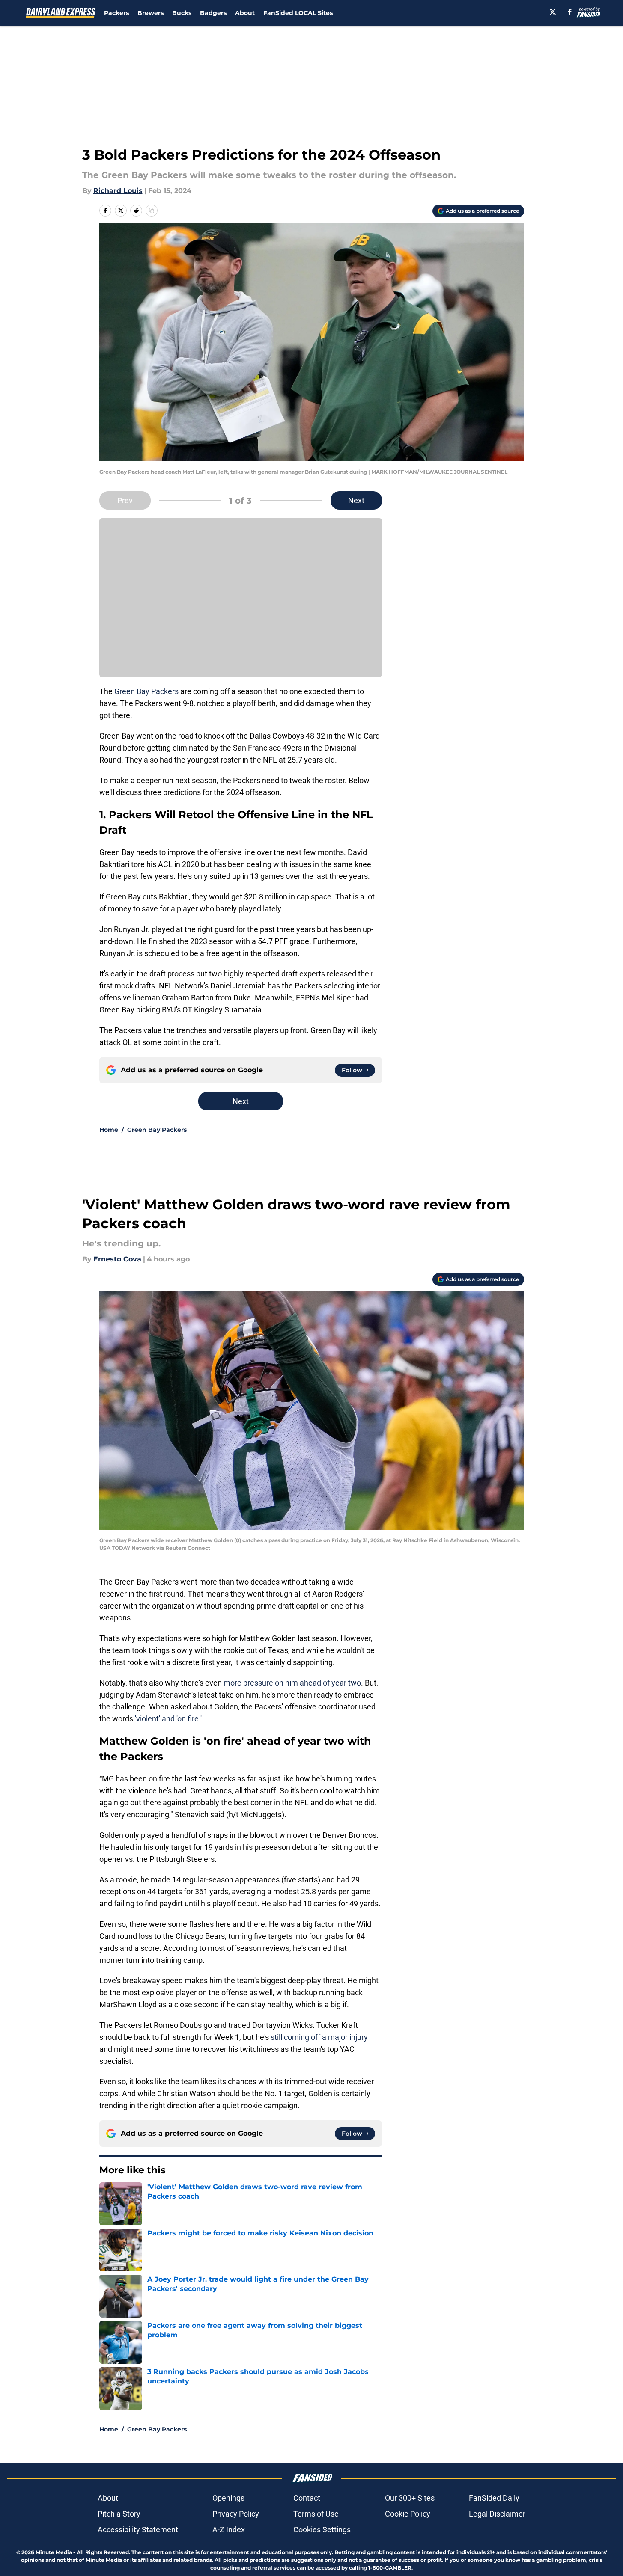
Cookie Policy (408, 2514)
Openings (228, 2498)
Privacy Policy (236, 2514)
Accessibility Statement (138, 2530)
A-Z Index (229, 2530)
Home (109, 1130)
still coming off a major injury (319, 2037)
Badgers (213, 13)
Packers (116, 13)
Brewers (151, 13)
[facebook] (570, 12)
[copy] (152, 211)
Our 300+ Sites (410, 2498)
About (245, 13)
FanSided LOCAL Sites (298, 13)
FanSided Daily (494, 2498)
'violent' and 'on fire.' (167, 1719)
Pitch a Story (119, 2514)
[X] (553, 12)
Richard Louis (118, 191)
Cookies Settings (322, 2530)
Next (356, 500)
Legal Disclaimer (497, 2514)
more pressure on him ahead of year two (292, 1683)
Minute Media (54, 2552)
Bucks (182, 13)
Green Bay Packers (146, 691)
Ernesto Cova (117, 1259)
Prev (125, 500)
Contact (307, 2498)
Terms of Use (316, 2514)
